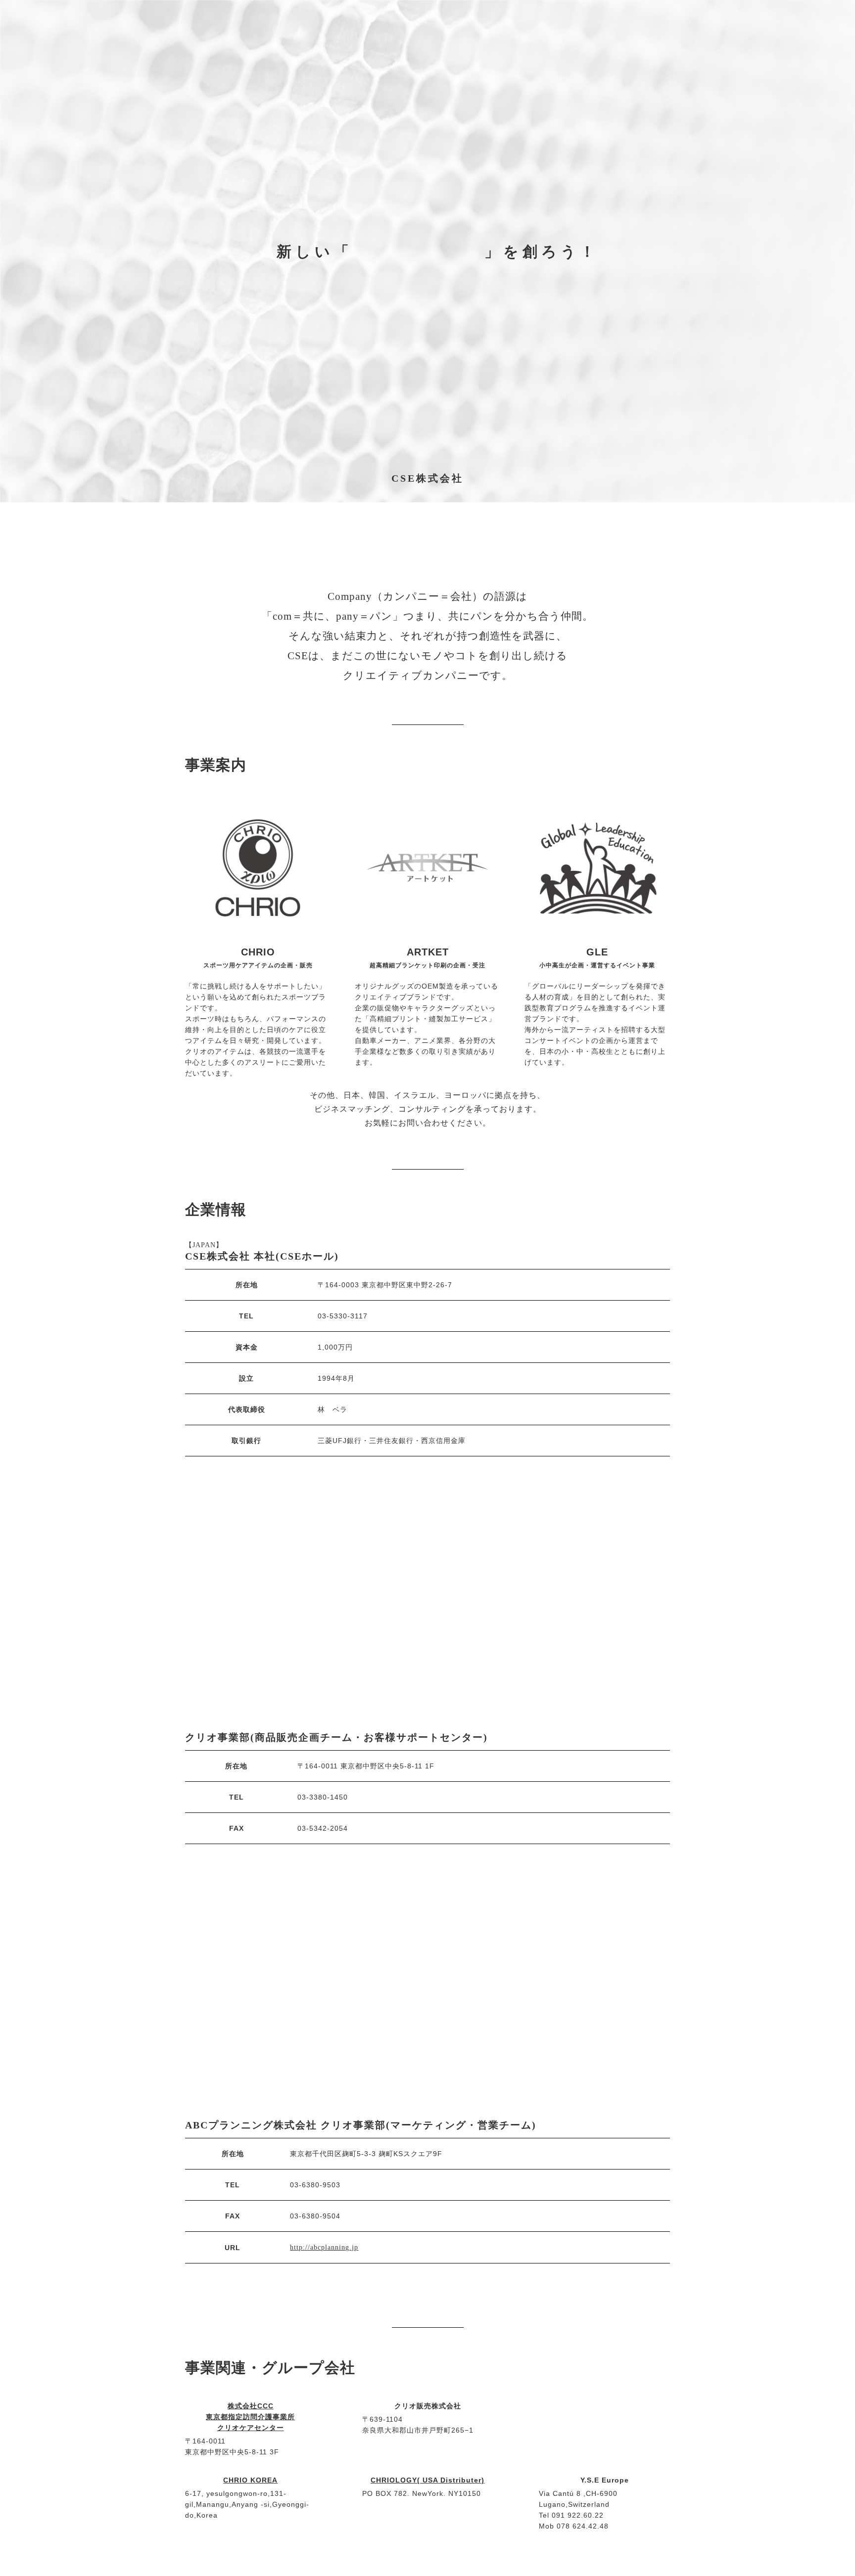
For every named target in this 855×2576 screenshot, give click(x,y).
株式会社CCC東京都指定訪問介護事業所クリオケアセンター (250, 2417)
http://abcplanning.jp (324, 2247)
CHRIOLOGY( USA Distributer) (427, 2480)
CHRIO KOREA (250, 2480)
